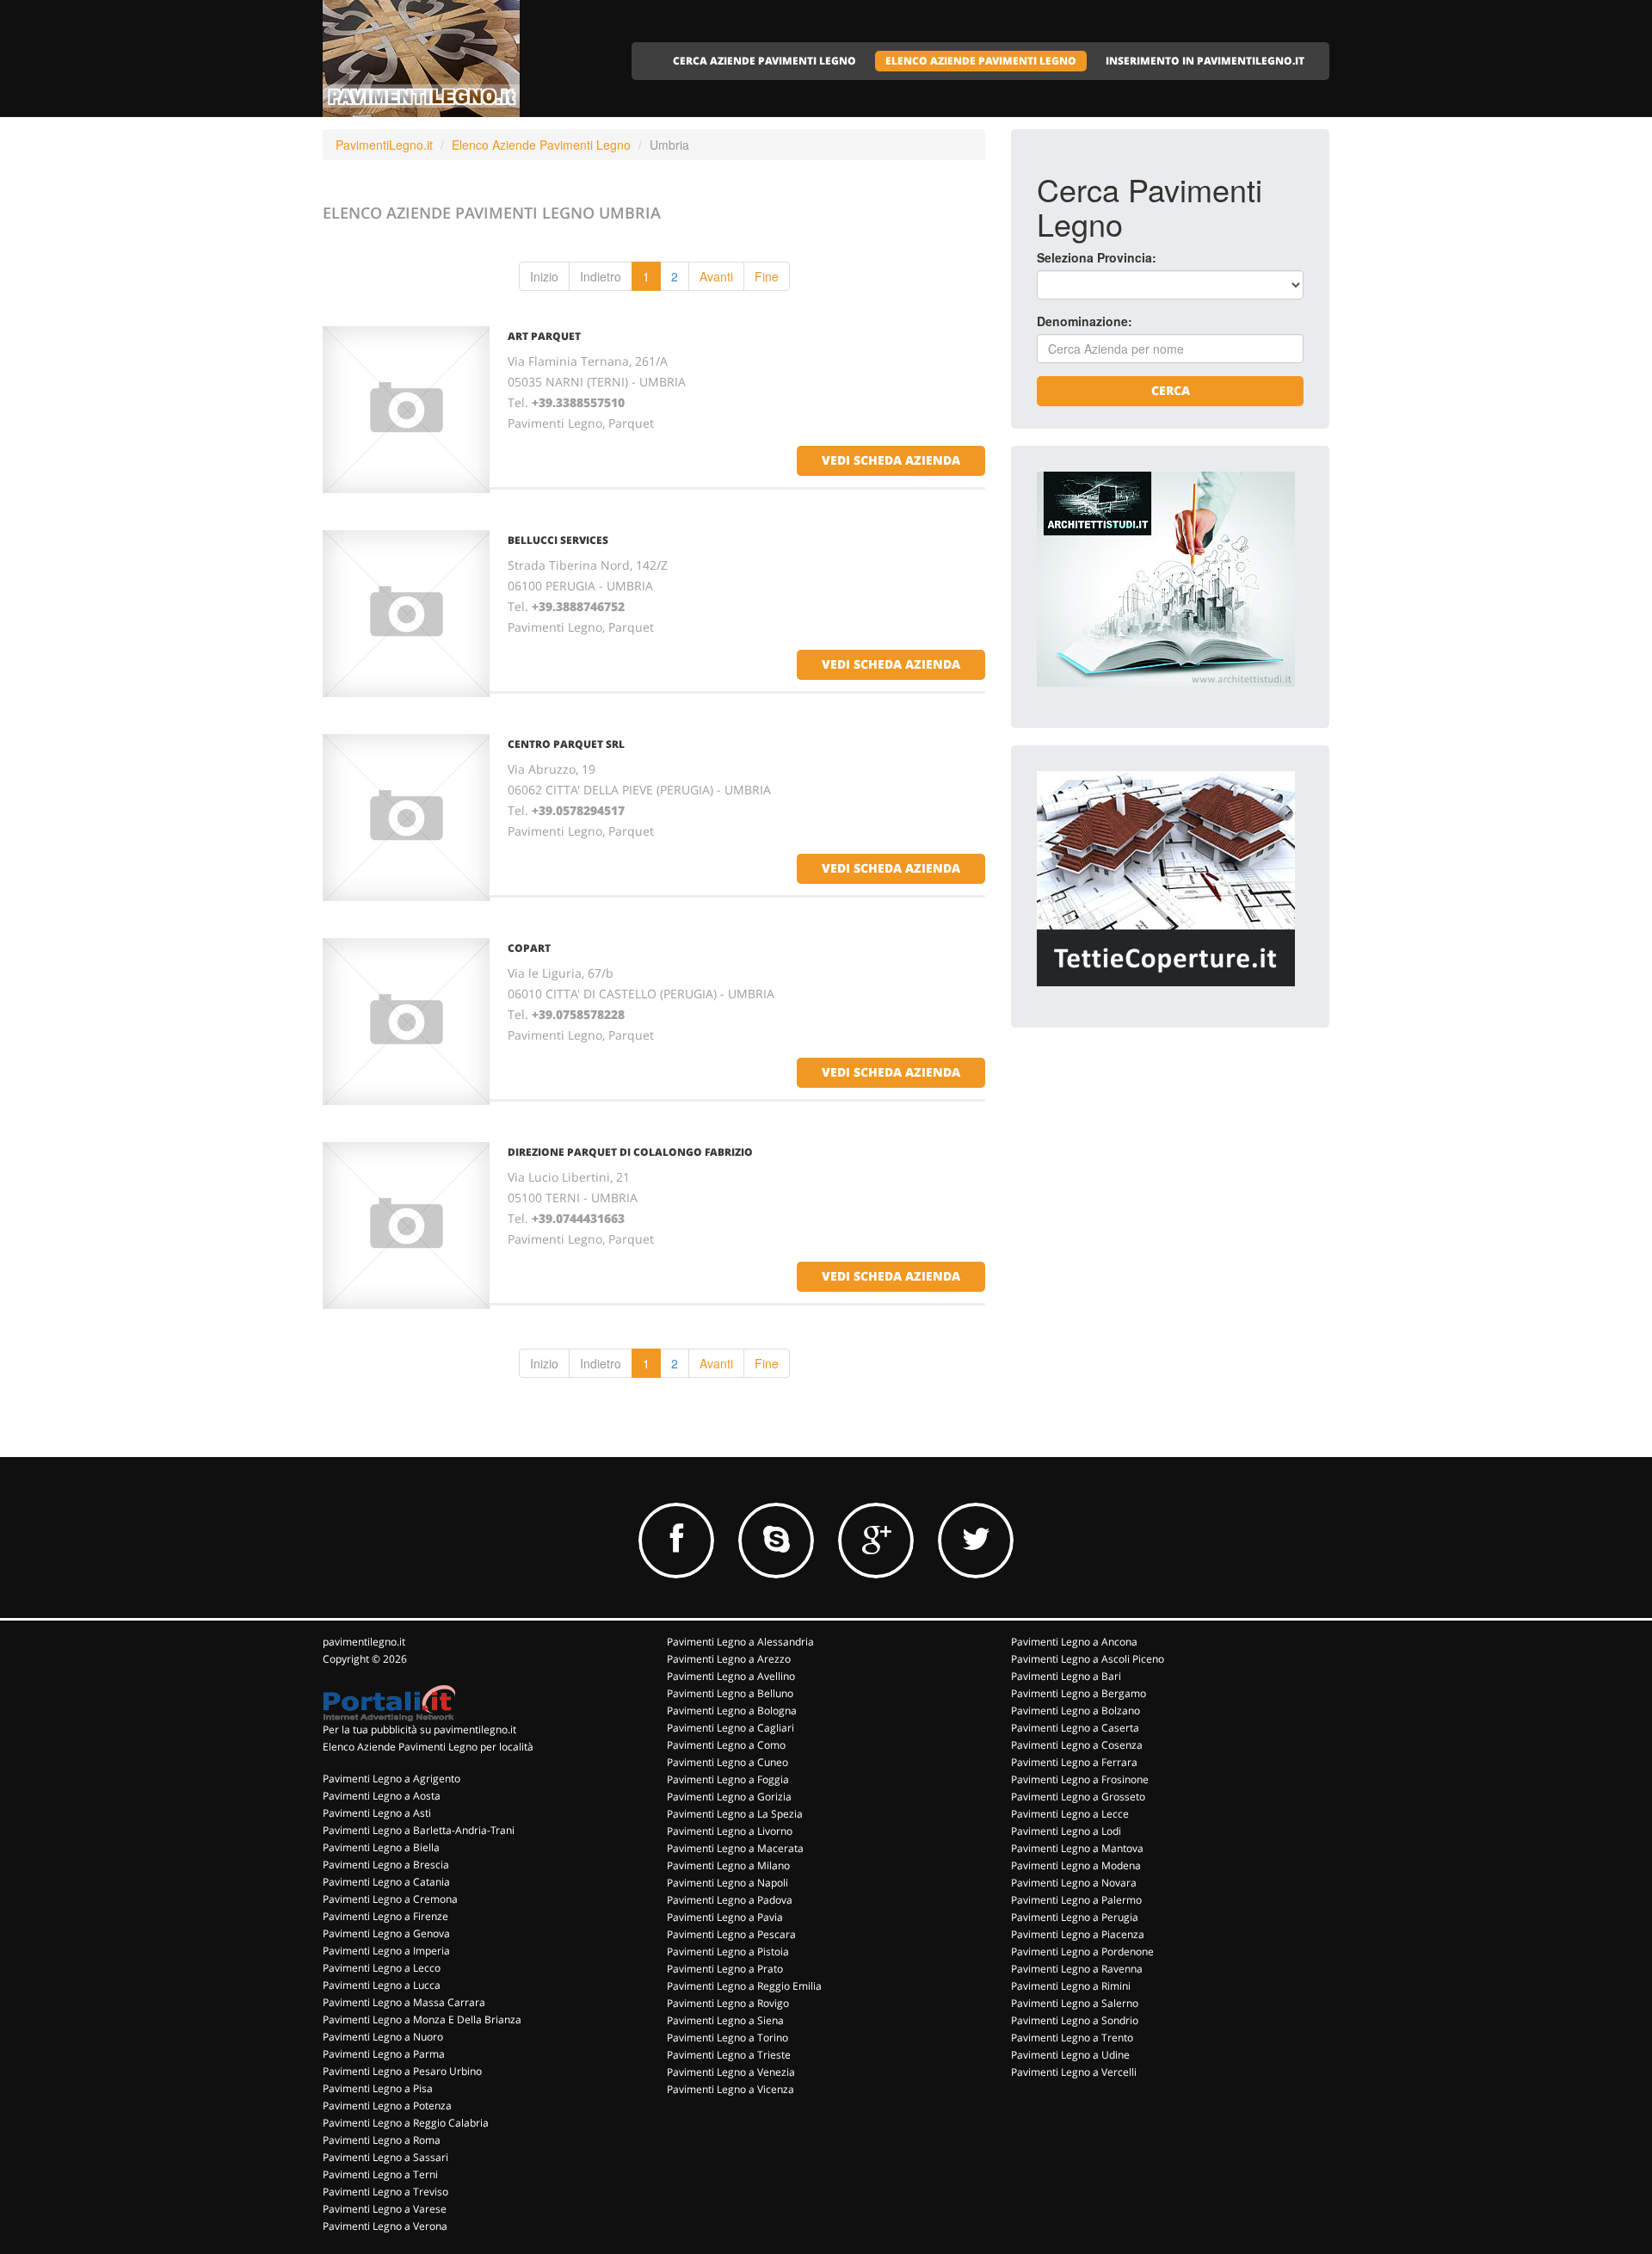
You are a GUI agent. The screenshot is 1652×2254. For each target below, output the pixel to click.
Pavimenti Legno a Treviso (385, 2192)
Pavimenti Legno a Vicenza (730, 2089)
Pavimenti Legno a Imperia (386, 1951)
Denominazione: (1085, 321)
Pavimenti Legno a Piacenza (1078, 1934)
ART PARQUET (544, 336)
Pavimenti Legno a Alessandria (740, 1642)
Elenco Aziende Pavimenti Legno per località (428, 1747)
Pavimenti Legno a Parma (384, 2054)
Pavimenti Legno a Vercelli (1074, 2072)
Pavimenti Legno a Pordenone (1082, 1951)
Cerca (1171, 390)
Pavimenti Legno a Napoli (727, 1883)
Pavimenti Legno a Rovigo (728, 2003)
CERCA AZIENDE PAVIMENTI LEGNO (764, 61)
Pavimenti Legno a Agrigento (391, 1778)
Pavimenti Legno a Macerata (735, 1848)
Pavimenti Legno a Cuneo (727, 1762)
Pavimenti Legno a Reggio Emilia (744, 1986)
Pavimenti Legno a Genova (386, 1933)
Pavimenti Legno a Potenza (387, 2106)
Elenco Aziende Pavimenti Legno (541, 145)
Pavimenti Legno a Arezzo (729, 1659)
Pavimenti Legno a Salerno (1075, 2003)
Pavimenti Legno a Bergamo (1079, 1693)
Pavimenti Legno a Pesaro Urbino (402, 2071)
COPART (529, 948)
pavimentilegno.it (364, 1642)
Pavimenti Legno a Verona (385, 2226)
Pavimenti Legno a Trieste (729, 2055)
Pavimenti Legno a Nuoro (383, 2037)
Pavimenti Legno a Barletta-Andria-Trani (419, 1830)
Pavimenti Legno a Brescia (386, 1865)
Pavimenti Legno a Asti (377, 1813)
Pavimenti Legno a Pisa (378, 2088)
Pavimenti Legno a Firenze (385, 1916)
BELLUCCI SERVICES (558, 540)
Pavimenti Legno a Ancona (1074, 1642)
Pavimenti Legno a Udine (1070, 2055)
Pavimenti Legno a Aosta (382, 1796)
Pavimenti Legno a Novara (1074, 1883)
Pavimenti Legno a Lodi (1066, 1831)
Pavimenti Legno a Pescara (731, 1934)
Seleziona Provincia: (1097, 257)
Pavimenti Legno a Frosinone (1080, 1779)
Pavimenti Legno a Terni (380, 2174)
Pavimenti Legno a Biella (381, 1847)
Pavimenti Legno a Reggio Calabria (406, 2123)
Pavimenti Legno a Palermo (1076, 1900)
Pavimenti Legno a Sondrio (1075, 2020)
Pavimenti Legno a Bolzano (1076, 1711)
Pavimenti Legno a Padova (730, 1900)
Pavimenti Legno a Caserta (1075, 1728)
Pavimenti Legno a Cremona (390, 1899)
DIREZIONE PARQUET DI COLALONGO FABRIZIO (630, 1152)
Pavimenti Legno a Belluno (730, 1693)
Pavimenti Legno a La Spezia (735, 1814)
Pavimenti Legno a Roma (382, 2140)
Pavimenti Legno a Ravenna (1077, 1969)
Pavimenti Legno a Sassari (385, 2157)
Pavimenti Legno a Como (726, 1745)
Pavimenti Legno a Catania (386, 1882)
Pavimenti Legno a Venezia (731, 2072)
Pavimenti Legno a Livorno (730, 1831)
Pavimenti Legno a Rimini (1071, 1986)
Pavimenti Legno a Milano (728, 1865)
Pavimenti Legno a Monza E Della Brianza (422, 2019)
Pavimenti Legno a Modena (1076, 1865)
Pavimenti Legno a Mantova (1077, 1848)
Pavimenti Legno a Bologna (732, 1711)
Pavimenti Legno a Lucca (382, 1985)
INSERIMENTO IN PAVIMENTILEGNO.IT (1205, 61)
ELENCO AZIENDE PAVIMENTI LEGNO (981, 61)
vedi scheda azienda (891, 460)
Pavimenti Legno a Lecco (382, 1968)
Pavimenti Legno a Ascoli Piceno (1088, 1659)
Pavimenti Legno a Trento (1072, 2038)
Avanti (716, 276)
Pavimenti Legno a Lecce (1070, 1814)
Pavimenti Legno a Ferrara (1074, 1762)
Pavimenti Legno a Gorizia (729, 1797)
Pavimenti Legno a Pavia (725, 1917)
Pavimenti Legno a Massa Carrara (404, 2002)
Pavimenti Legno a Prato (725, 1969)
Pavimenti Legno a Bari (1066, 1676)
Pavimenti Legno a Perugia (1075, 1917)
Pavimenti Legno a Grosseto (1078, 1797)
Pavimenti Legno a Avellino (731, 1676)
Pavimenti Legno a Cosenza (1077, 1745)
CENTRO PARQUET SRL (566, 744)
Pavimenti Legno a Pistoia (728, 1951)
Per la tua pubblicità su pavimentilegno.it (419, 1729)
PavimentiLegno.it (384, 145)
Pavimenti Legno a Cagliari (730, 1728)
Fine (767, 276)
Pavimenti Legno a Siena (725, 2020)
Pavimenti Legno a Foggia (728, 1779)
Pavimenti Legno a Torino (727, 2038)
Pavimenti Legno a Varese (385, 2209)
